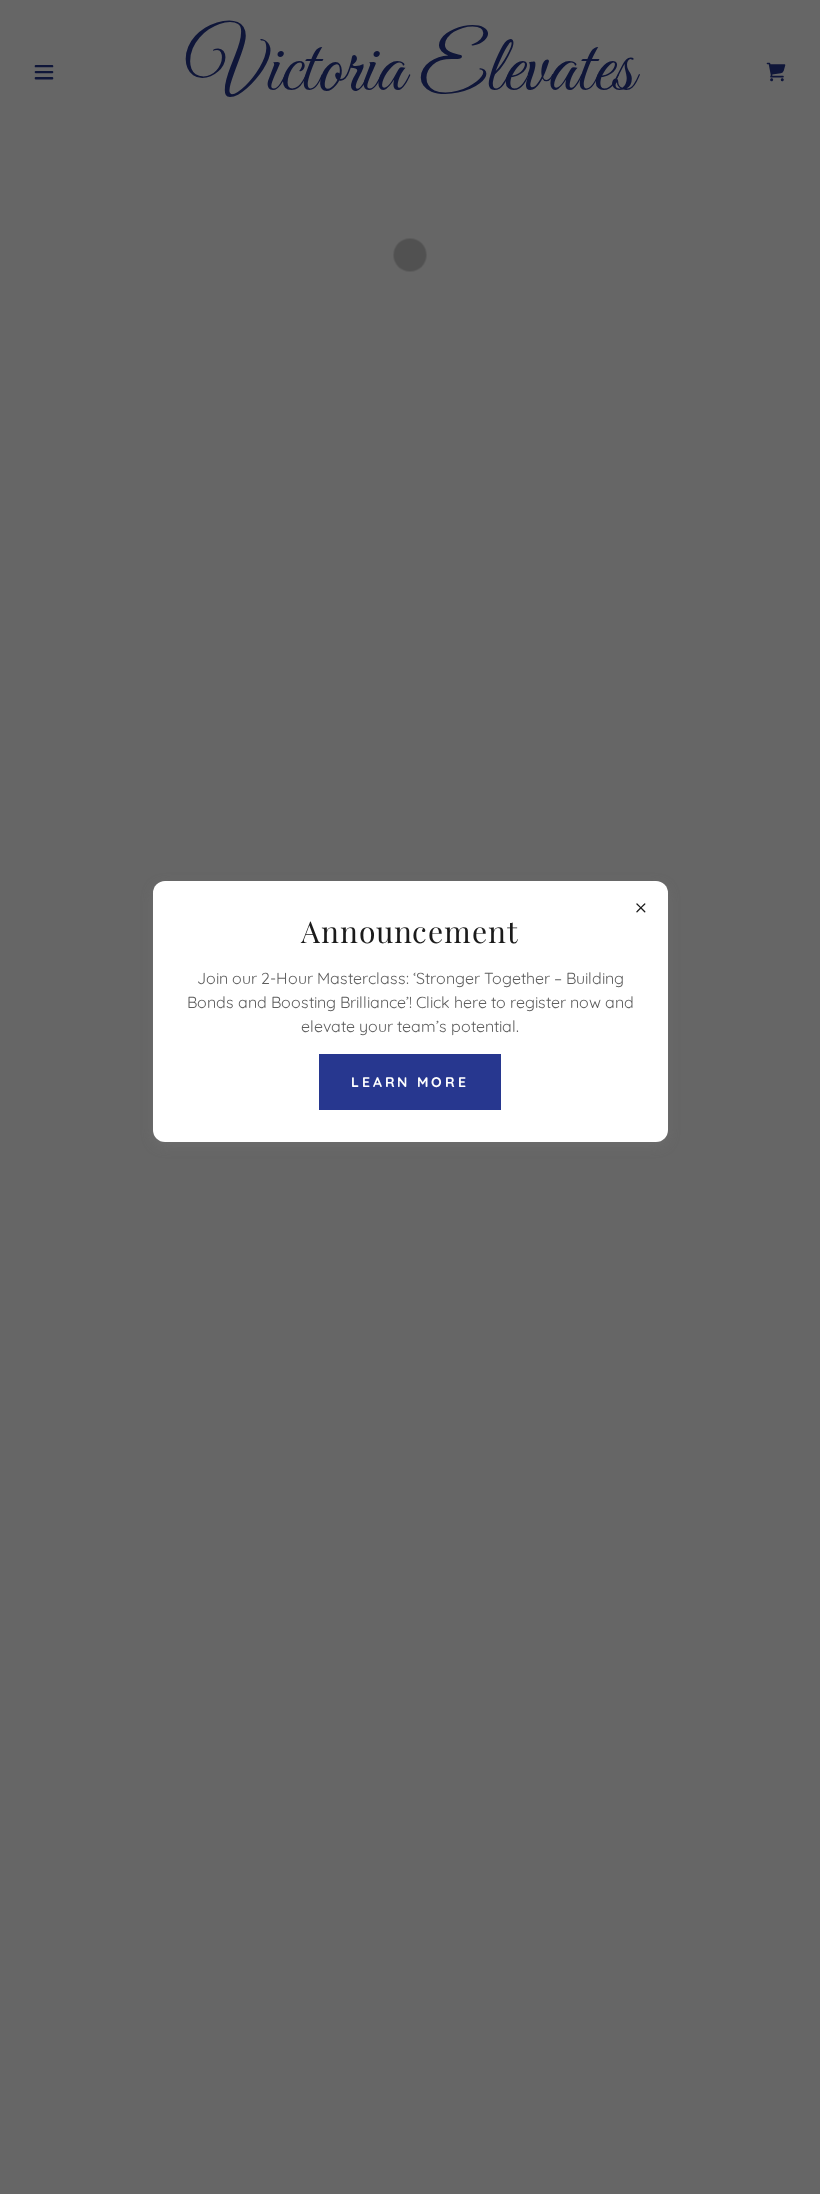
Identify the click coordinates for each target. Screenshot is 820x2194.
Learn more (410, 1082)
